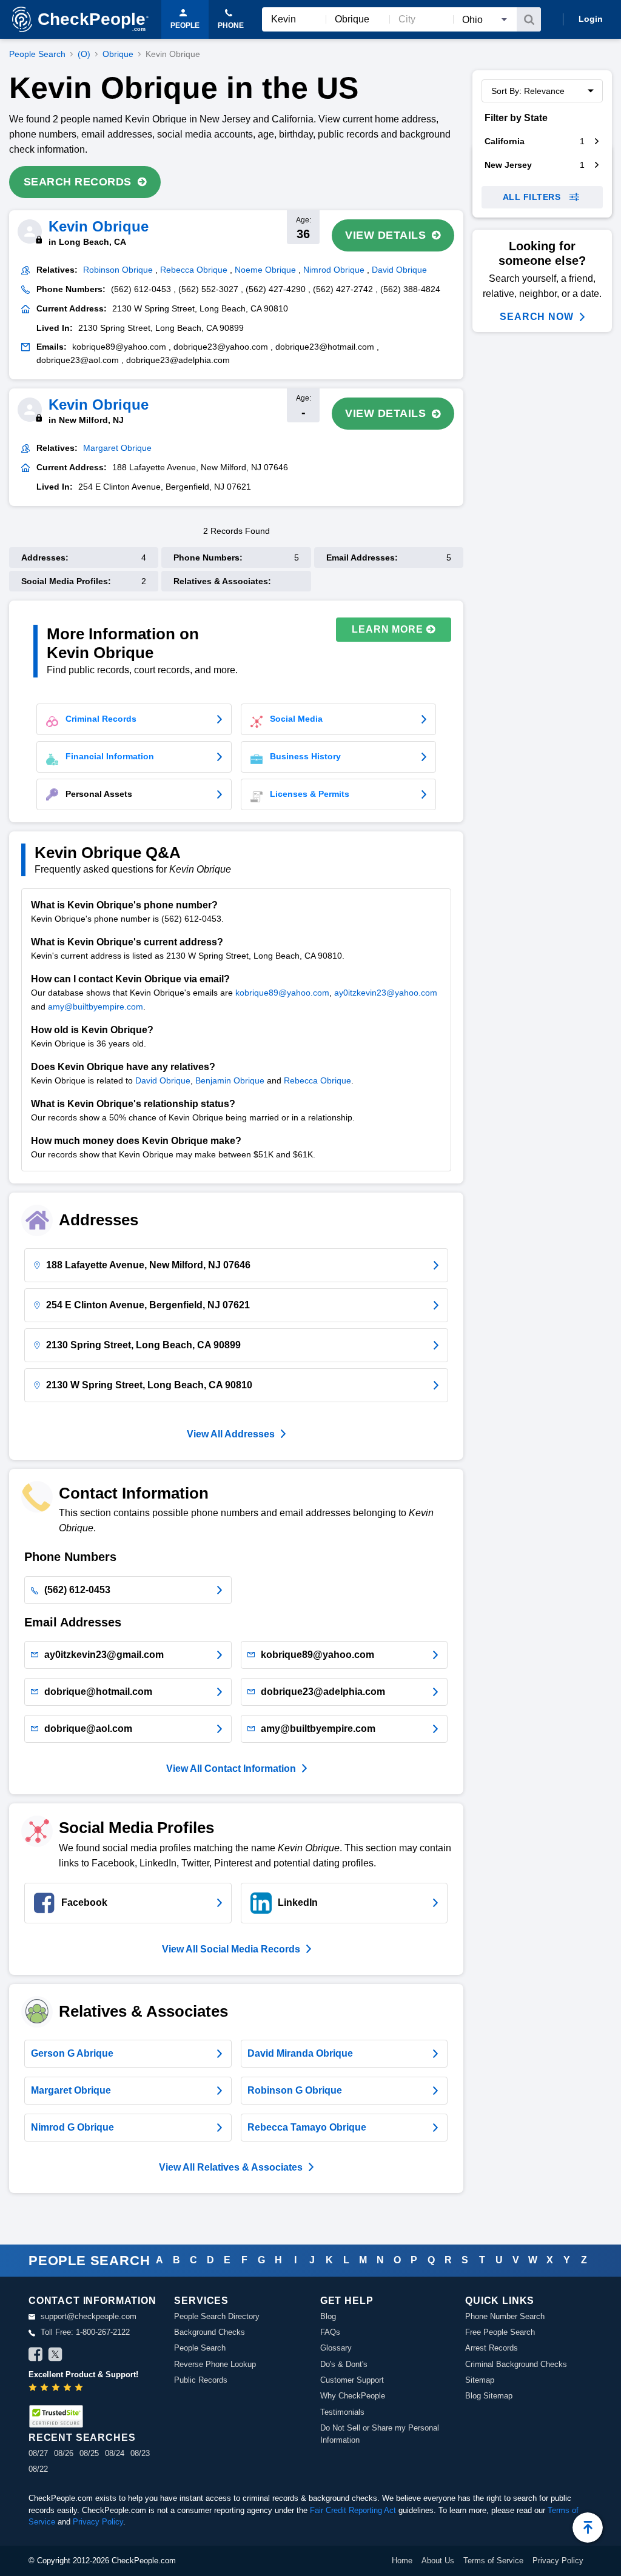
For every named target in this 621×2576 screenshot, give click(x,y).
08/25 (89, 2453)
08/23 (140, 2453)
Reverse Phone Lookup (215, 2364)
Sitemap (480, 2380)
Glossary (336, 2348)
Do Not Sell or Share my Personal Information (380, 2434)
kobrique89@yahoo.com (282, 993)
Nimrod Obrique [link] (334, 270)
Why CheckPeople (353, 2396)
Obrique (118, 54)
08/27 (38, 2453)
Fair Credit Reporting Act (353, 2510)
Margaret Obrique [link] (117, 448)
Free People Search (500, 2332)
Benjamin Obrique (230, 1080)
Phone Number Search (505, 2316)
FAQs (330, 2332)
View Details (385, 235)
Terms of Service (493, 2561)
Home (402, 2561)
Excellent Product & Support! (83, 2375)
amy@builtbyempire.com (96, 1007)
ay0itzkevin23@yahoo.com (386, 993)
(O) (84, 54)
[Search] (529, 19)
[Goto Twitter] (55, 2356)
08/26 (64, 2453)
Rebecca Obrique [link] (194, 270)
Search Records (78, 182)
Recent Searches (82, 2438)
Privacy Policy (98, 2522)
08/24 (115, 2453)
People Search (37, 54)
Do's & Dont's (344, 2364)
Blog (328, 2316)
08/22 (38, 2469)
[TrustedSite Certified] (56, 2416)
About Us (438, 2561)
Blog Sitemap (489, 2396)
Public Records (201, 2380)
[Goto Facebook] (36, 2356)
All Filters (532, 197)
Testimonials (342, 2412)
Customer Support (352, 2380)
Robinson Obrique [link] (118, 270)
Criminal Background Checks (516, 2364)
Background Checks (210, 2332)
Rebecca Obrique (317, 1080)
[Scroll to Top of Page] (588, 2528)
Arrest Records (492, 2348)
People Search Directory (217, 2316)
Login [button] (591, 19)
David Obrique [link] (399, 270)
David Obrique (163, 1080)
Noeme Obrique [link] (265, 270)
